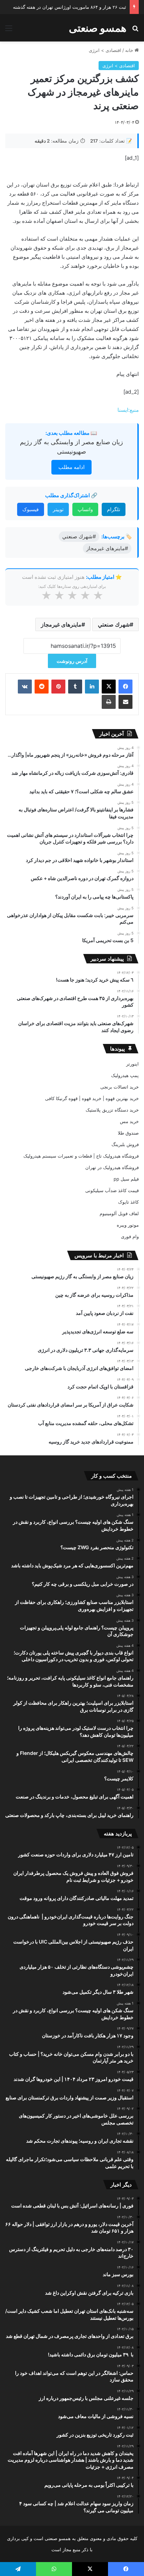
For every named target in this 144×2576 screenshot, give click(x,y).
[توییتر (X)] (109, 687)
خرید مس (129, 1121)
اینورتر (132, 1064)
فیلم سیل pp (126, 1179)
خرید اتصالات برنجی (120, 1087)
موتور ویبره (128, 1225)
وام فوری (130, 1236)
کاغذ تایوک (128, 1202)
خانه (130, 50)
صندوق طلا (128, 1133)
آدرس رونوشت (72, 661)
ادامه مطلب (71, 467)
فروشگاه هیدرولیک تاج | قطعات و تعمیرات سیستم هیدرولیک (81, 1156)
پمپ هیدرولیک (125, 1075)
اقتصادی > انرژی (105, 50)
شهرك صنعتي (114, 624)
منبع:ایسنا (128, 410)
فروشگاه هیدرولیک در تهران (112, 1167)
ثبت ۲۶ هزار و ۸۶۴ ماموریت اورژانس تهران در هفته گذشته (70, 7)
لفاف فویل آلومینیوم (119, 1213)
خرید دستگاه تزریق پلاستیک (112, 1110)
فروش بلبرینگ (125, 1144)
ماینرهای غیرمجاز (61, 624)
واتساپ (85, 509)
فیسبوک (31, 509)
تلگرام (114, 509)
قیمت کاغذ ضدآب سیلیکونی (112, 1190)
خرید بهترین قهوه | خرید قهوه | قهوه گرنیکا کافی (92, 1098)
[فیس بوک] (125, 687)
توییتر (58, 509)
